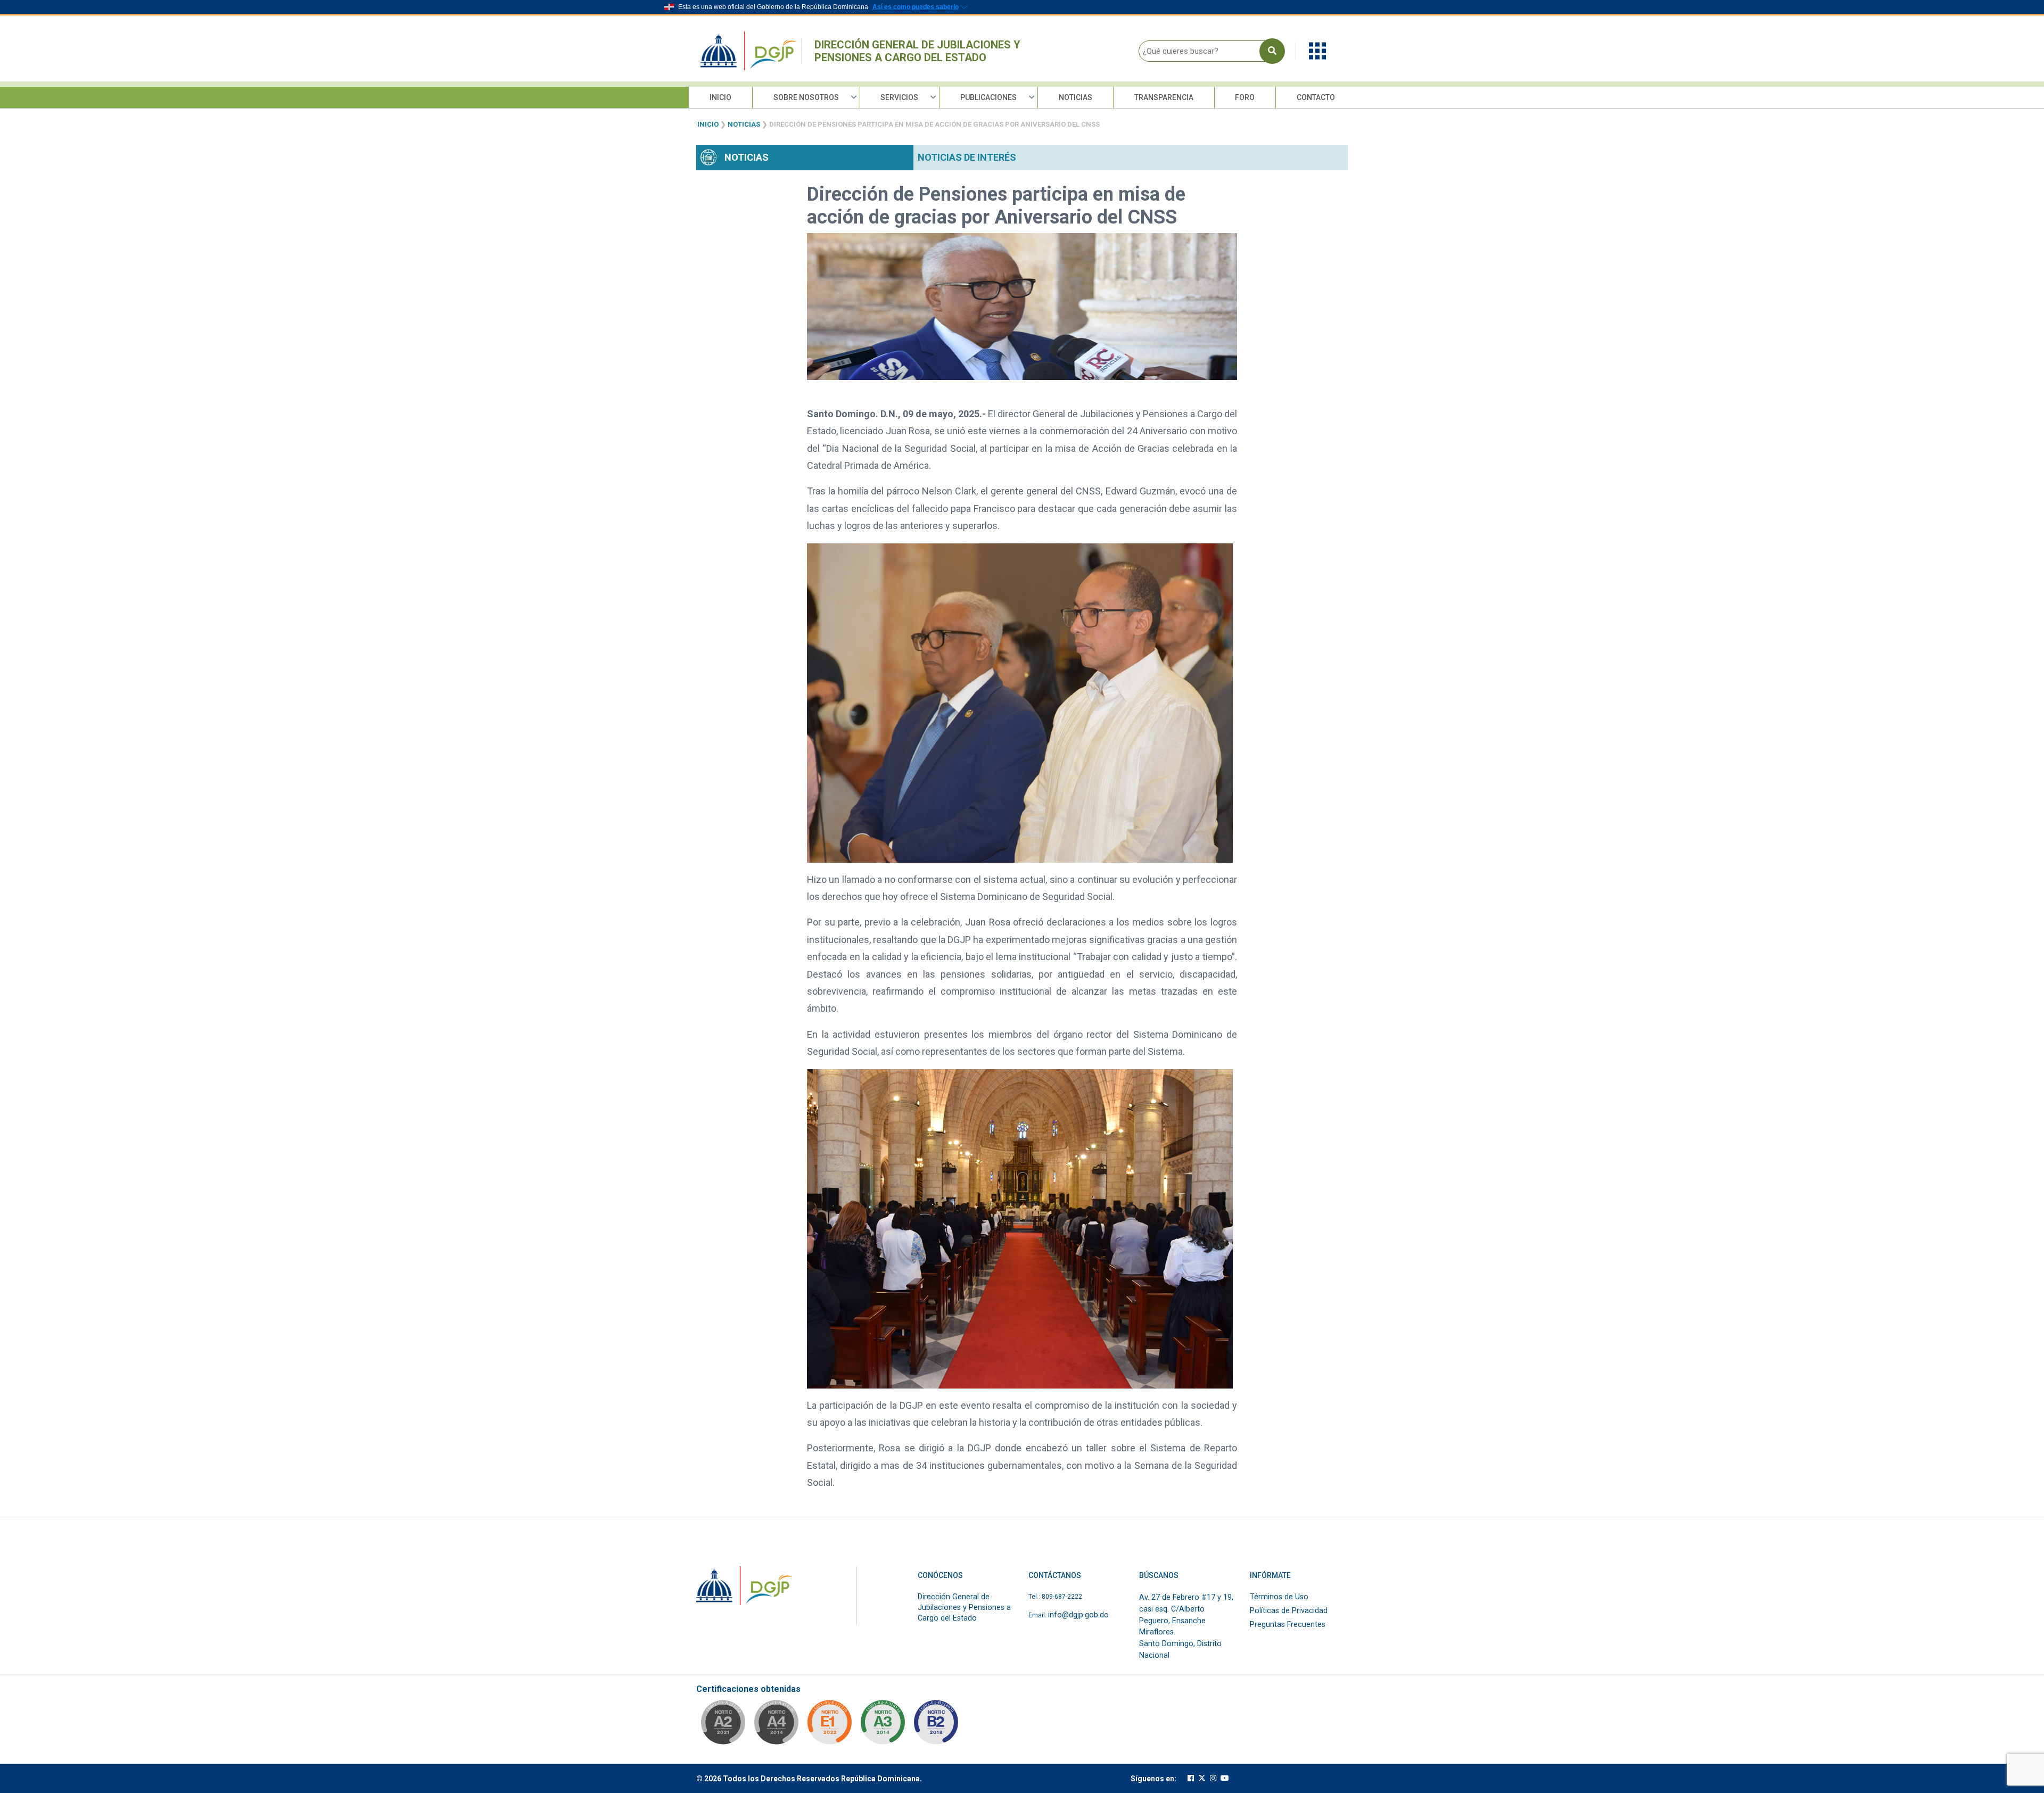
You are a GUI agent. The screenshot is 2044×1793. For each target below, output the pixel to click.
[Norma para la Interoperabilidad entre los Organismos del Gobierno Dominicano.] (776, 1725)
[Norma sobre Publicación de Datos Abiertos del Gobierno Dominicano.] (883, 1725)
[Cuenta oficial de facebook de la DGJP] (1191, 1778)
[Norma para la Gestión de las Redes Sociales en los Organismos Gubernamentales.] (829, 1725)
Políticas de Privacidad (1289, 1611)
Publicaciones (988, 97)
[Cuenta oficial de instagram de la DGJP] (1213, 1778)
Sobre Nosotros (806, 97)
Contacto (1316, 97)
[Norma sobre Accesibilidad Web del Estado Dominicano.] (936, 1725)
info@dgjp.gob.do (1078, 1615)
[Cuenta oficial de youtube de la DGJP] (1225, 1778)
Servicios (899, 97)
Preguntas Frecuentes (1288, 1625)
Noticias (1075, 97)
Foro (1245, 97)
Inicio (720, 97)
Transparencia (1164, 97)
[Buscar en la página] (1272, 51)
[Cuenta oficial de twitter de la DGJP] (1202, 1778)
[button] (1317, 50)
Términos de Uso (1279, 1597)
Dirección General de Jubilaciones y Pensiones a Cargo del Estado (917, 51)
